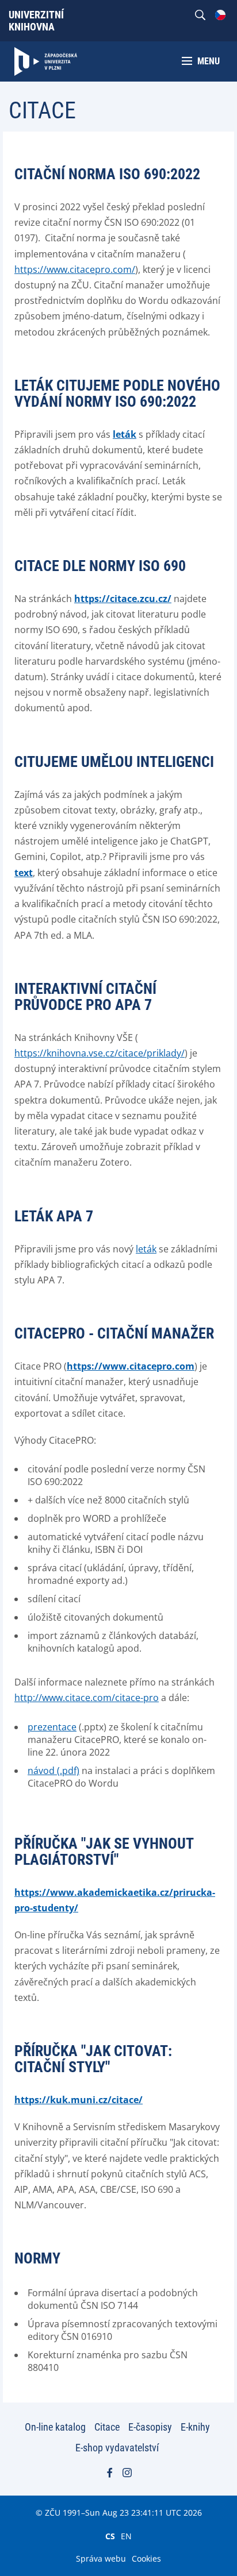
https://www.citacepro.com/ (75, 269)
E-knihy (195, 2427)
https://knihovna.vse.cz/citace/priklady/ (100, 1053)
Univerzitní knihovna (36, 21)
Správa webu (101, 2558)
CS (110, 2536)
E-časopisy (150, 2427)
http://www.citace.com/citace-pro (87, 1698)
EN (126, 2536)
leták (146, 1249)
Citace (107, 2427)
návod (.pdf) (53, 1771)
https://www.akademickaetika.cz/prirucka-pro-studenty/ (115, 1900)
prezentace (52, 1727)
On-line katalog (55, 2427)
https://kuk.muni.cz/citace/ (79, 2100)
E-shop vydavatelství (117, 2448)
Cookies (146, 2558)
